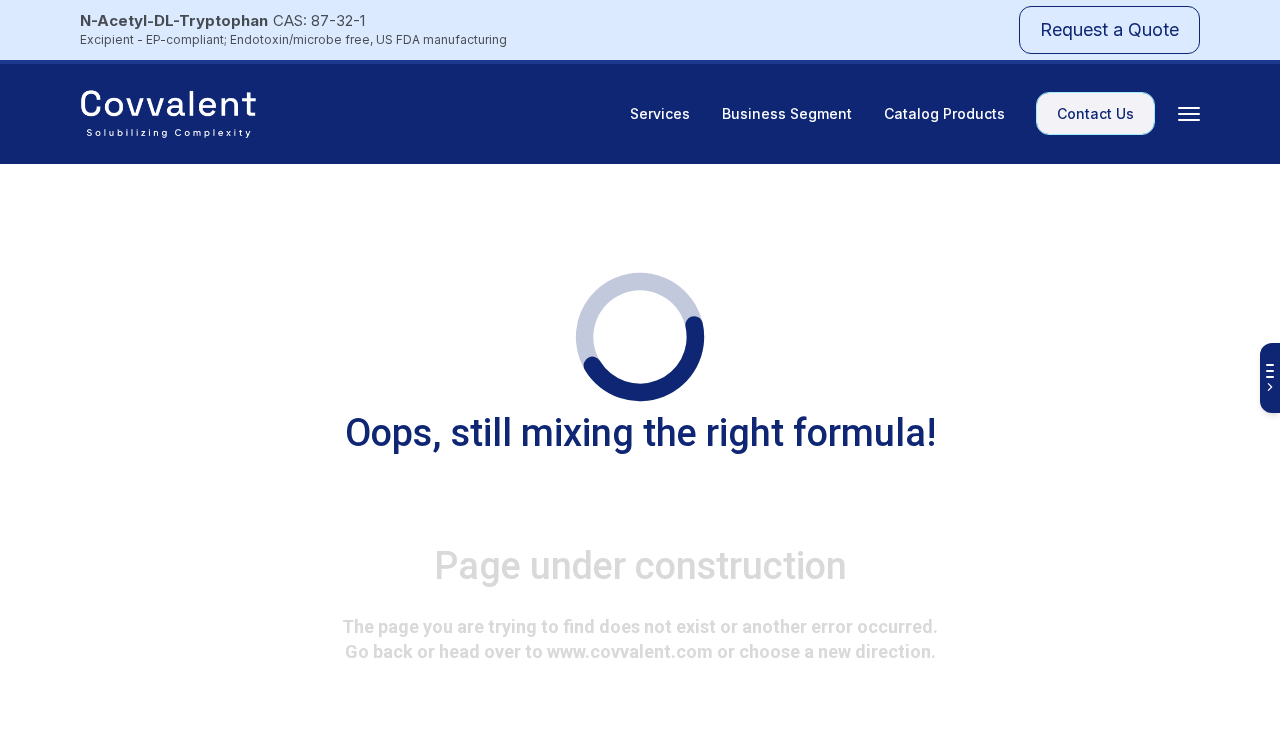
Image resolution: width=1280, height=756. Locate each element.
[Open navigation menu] (1189, 114)
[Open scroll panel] (1270, 378)
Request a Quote (1109, 29)
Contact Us (1095, 113)
